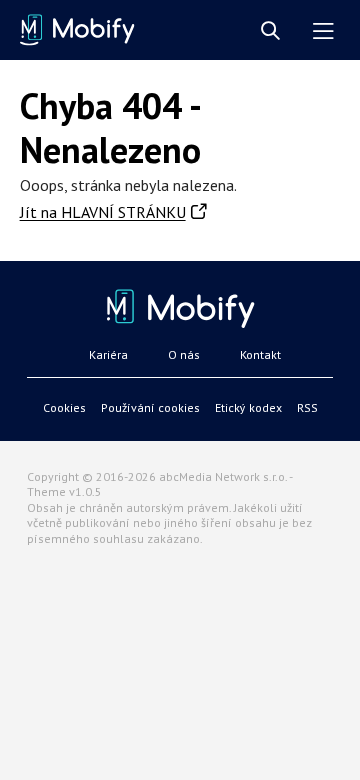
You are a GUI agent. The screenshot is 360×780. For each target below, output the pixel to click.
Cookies (64, 407)
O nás (184, 354)
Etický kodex (248, 407)
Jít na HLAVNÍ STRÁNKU (103, 212)
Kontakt (260, 354)
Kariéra (108, 354)
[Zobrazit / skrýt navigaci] (323, 31)
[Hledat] (270, 31)
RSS (307, 407)
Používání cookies (150, 407)
